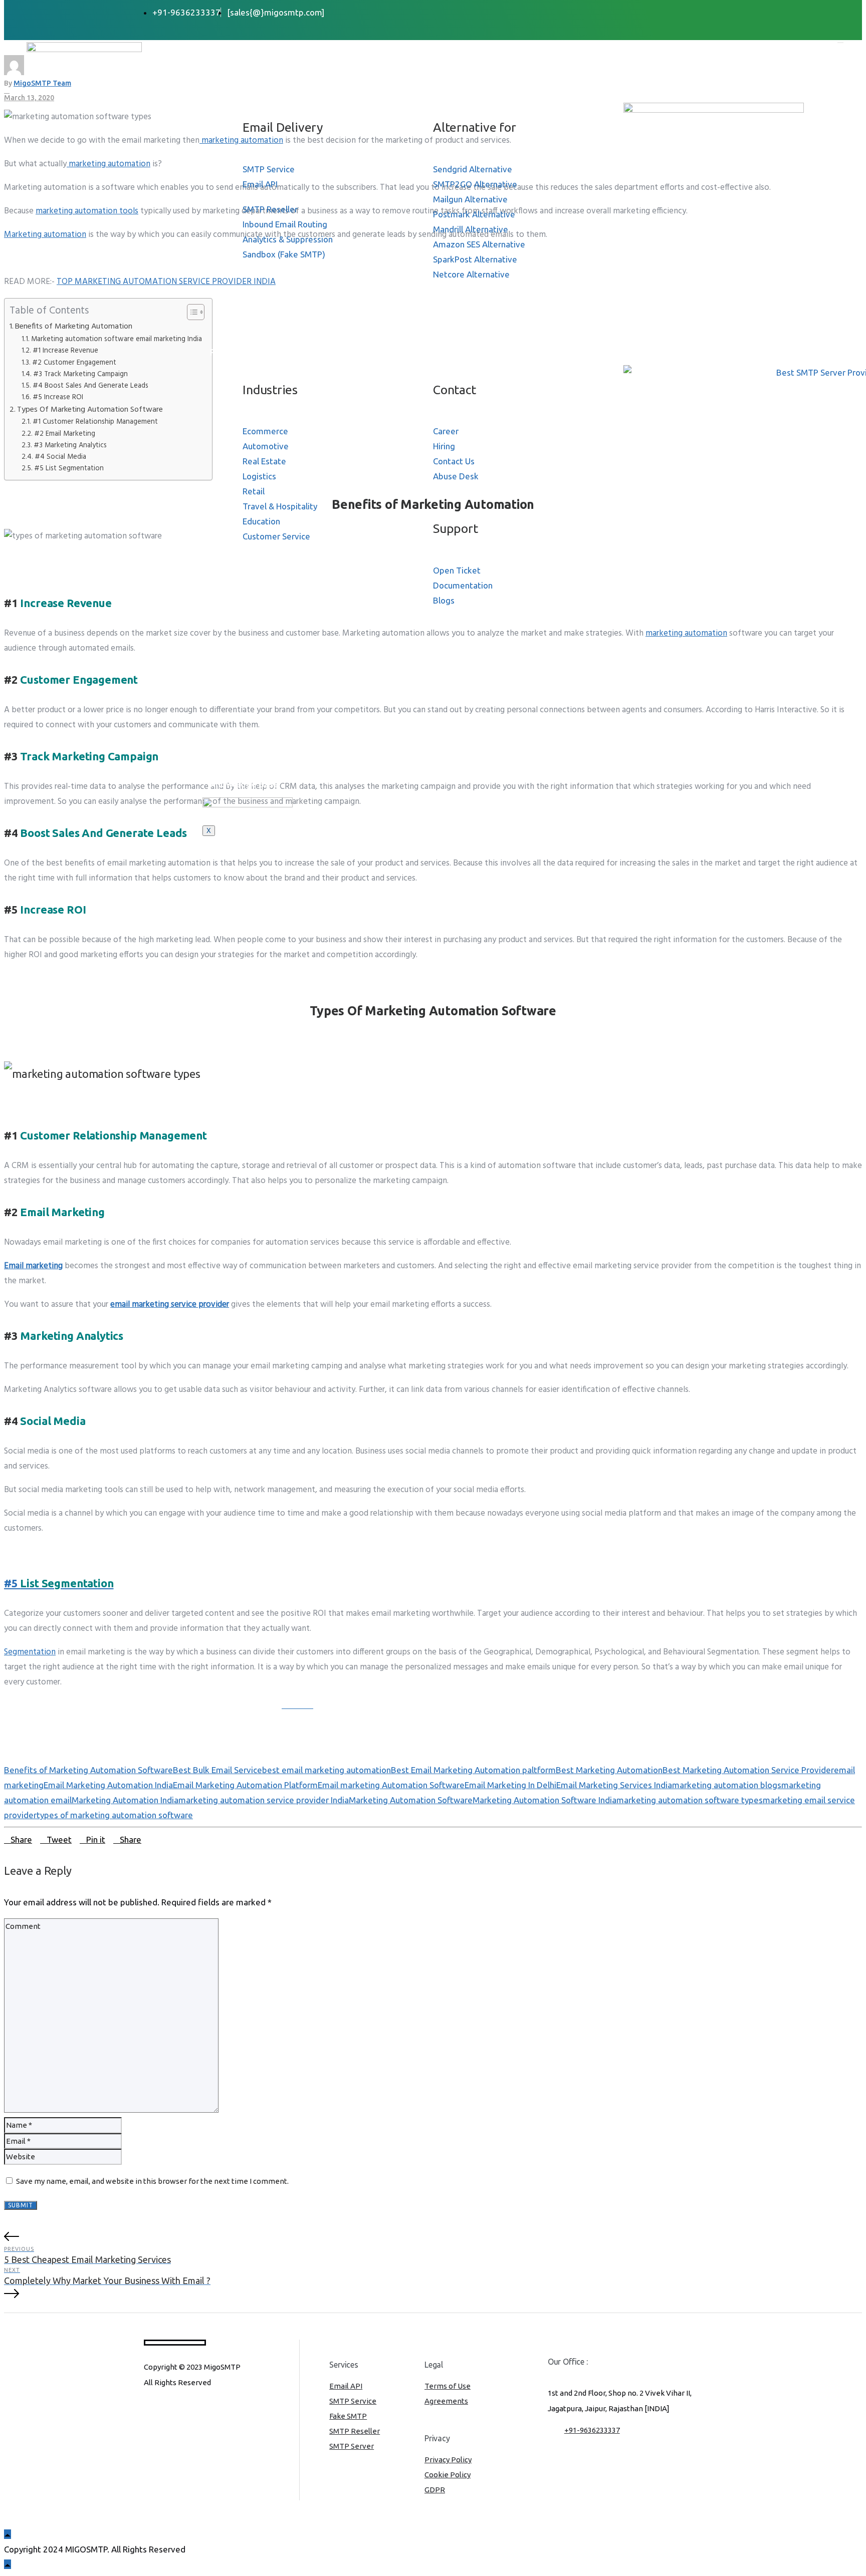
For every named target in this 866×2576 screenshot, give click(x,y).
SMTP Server (352, 2446)
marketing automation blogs (727, 1785)
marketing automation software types (690, 1800)
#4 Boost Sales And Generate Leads (90, 386)
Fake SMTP (348, 2416)
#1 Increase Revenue (65, 351)
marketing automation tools (87, 211)
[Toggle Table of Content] (191, 312)
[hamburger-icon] (840, 43)
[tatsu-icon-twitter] (213, 2410)
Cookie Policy (448, 2475)
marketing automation (109, 164)
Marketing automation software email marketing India (117, 339)
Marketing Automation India (125, 1800)
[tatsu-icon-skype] (198, 2410)
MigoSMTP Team (42, 83)
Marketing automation (45, 235)
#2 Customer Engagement (74, 363)
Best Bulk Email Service (218, 1770)
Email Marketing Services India (614, 1785)
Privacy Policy (448, 2460)
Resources (232, 352)
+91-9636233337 (592, 2430)
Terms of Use (448, 2386)
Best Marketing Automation (609, 1770)
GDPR (435, 2490)
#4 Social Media (60, 457)
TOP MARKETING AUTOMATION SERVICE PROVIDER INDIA (166, 282)
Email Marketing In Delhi (510, 1785)
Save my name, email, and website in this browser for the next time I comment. (152, 2181)
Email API (346, 2386)
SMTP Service (353, 2401)
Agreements (446, 2401)
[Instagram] (707, 12)
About (223, 69)
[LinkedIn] (684, 12)
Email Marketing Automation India (108, 1785)
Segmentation (30, 1652)
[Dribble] (696, 12)
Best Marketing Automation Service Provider (748, 1770)
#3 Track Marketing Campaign (80, 374)
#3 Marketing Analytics (70, 446)
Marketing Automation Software (411, 1800)
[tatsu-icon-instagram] (165, 2410)
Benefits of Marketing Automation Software (88, 1770)
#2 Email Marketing (65, 434)
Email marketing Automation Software (391, 1785)
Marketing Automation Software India (545, 1800)
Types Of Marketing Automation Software (90, 410)
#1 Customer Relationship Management (95, 422)
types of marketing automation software (115, 1815)
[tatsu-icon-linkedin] (181, 2410)
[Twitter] (673, 12)
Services (227, 90)
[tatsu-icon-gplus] (148, 2410)
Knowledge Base (244, 784)
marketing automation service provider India (264, 1800)
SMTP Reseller (355, 2431)
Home (222, 49)
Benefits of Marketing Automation (74, 327)
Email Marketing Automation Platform (245, 1785)
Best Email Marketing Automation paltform (473, 1770)
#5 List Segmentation (69, 469)
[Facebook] (661, 12)
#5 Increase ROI (58, 397)
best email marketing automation (327, 1770)
